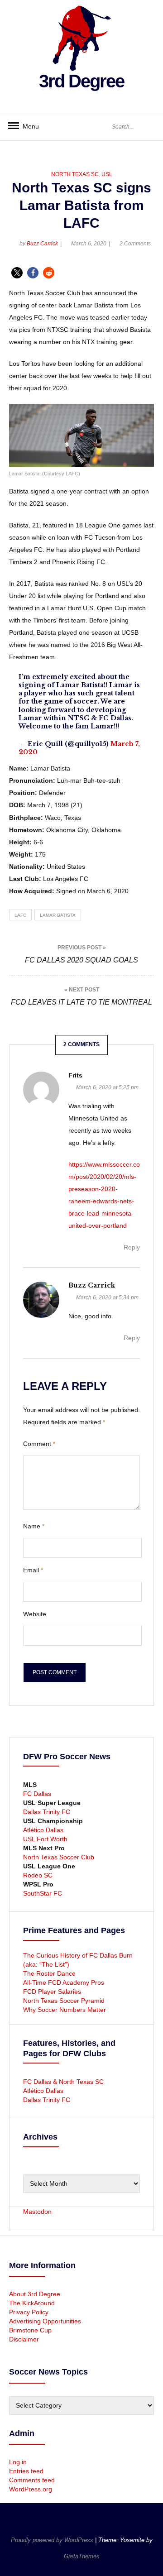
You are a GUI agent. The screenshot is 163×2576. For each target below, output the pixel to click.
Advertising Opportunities (45, 2321)
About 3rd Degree (35, 2294)
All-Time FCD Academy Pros (64, 1982)
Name (34, 1526)
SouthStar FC (43, 1893)
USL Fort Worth (45, 1839)
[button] (17, 273)
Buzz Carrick (42, 244)
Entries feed (26, 2471)
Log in (18, 2462)
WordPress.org (31, 2489)
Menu (27, 126)
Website (35, 1614)
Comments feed (32, 2480)
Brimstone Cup (30, 2330)
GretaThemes (82, 2556)
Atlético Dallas (43, 1830)
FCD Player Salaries (52, 1992)
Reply (132, 1247)
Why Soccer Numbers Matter (65, 2010)
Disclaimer (24, 2339)
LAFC (20, 915)
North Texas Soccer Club (59, 1857)
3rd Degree (81, 81)
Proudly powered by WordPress (53, 2540)
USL (107, 174)
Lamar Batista (58, 915)
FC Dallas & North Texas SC (63, 2082)
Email (33, 1570)
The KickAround (32, 2303)
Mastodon (37, 2212)
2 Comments (135, 244)
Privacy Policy (29, 2312)
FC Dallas (37, 1794)
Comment (39, 1444)
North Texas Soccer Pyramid (64, 2001)
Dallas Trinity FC (47, 1812)
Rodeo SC (38, 1875)
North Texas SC (75, 174)
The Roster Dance (50, 1973)
